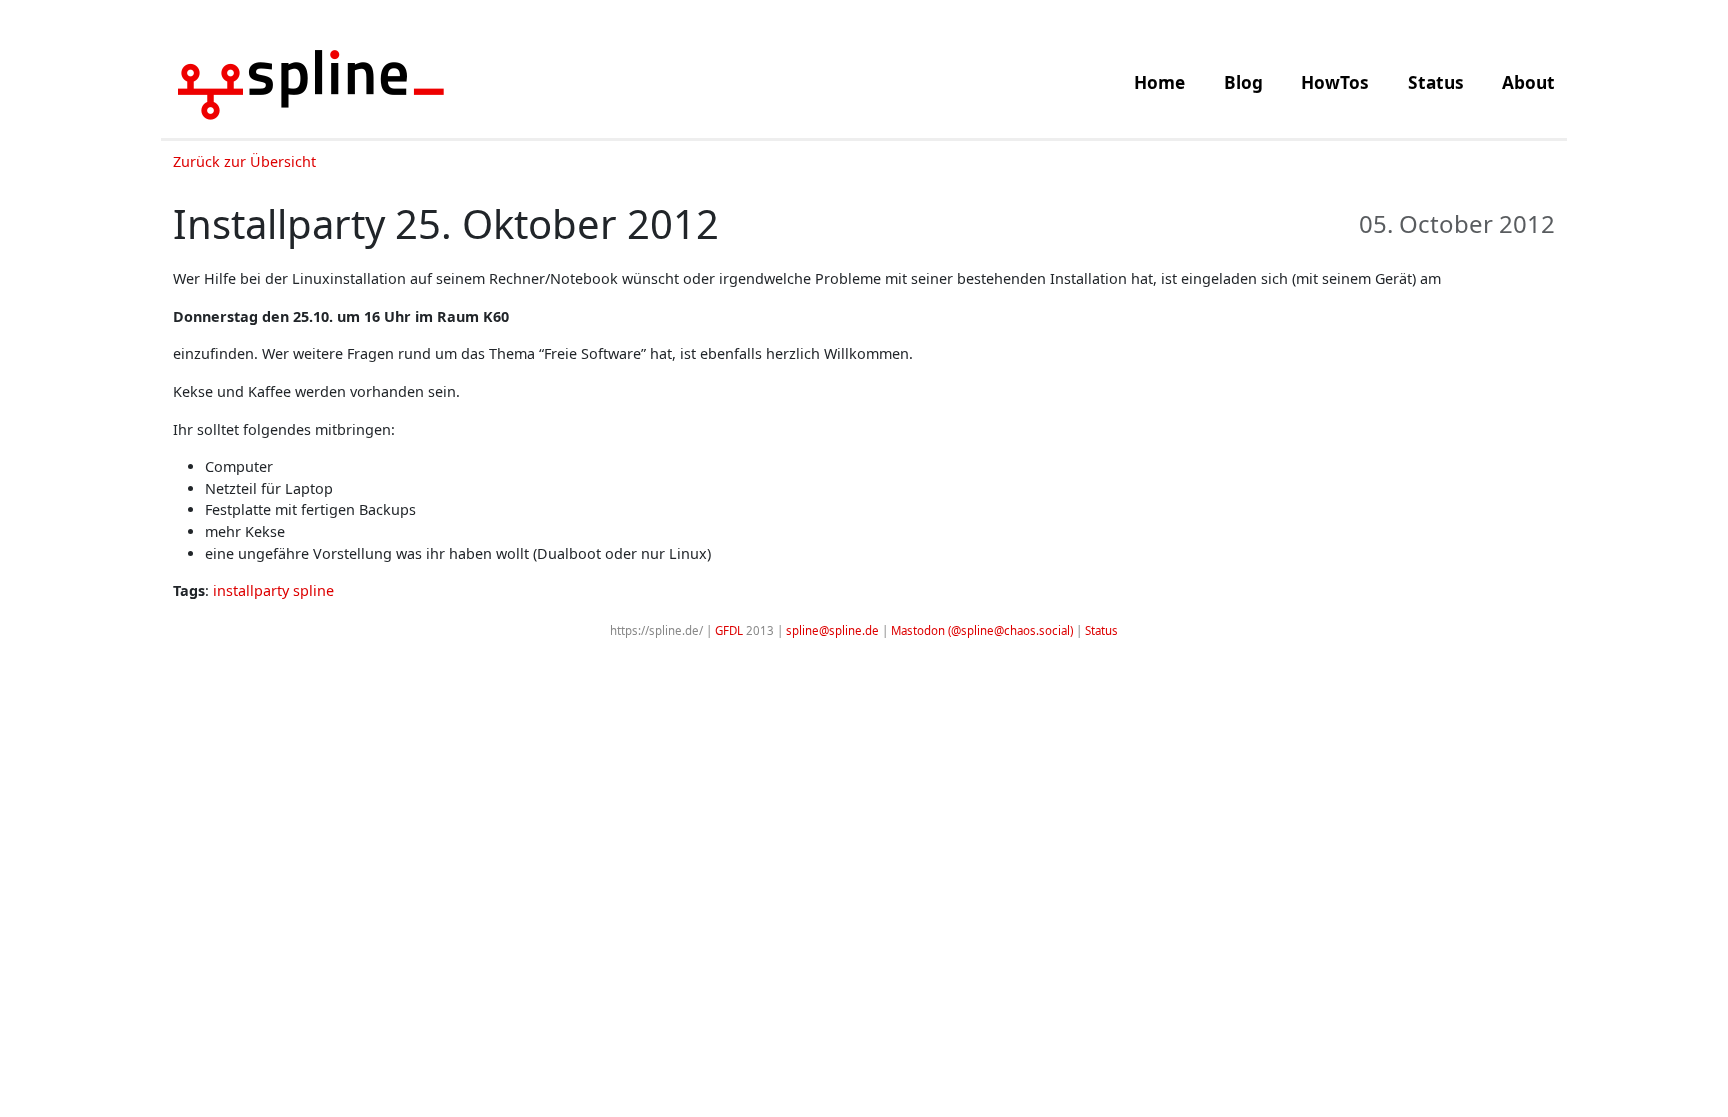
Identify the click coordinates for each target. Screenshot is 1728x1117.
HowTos (1335, 82)
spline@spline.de (832, 630)
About (1528, 82)
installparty (251, 590)
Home (1159, 82)
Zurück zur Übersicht (244, 161)
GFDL (729, 630)
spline (313, 590)
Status (1436, 82)
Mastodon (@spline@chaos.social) (982, 630)
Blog (1243, 82)
